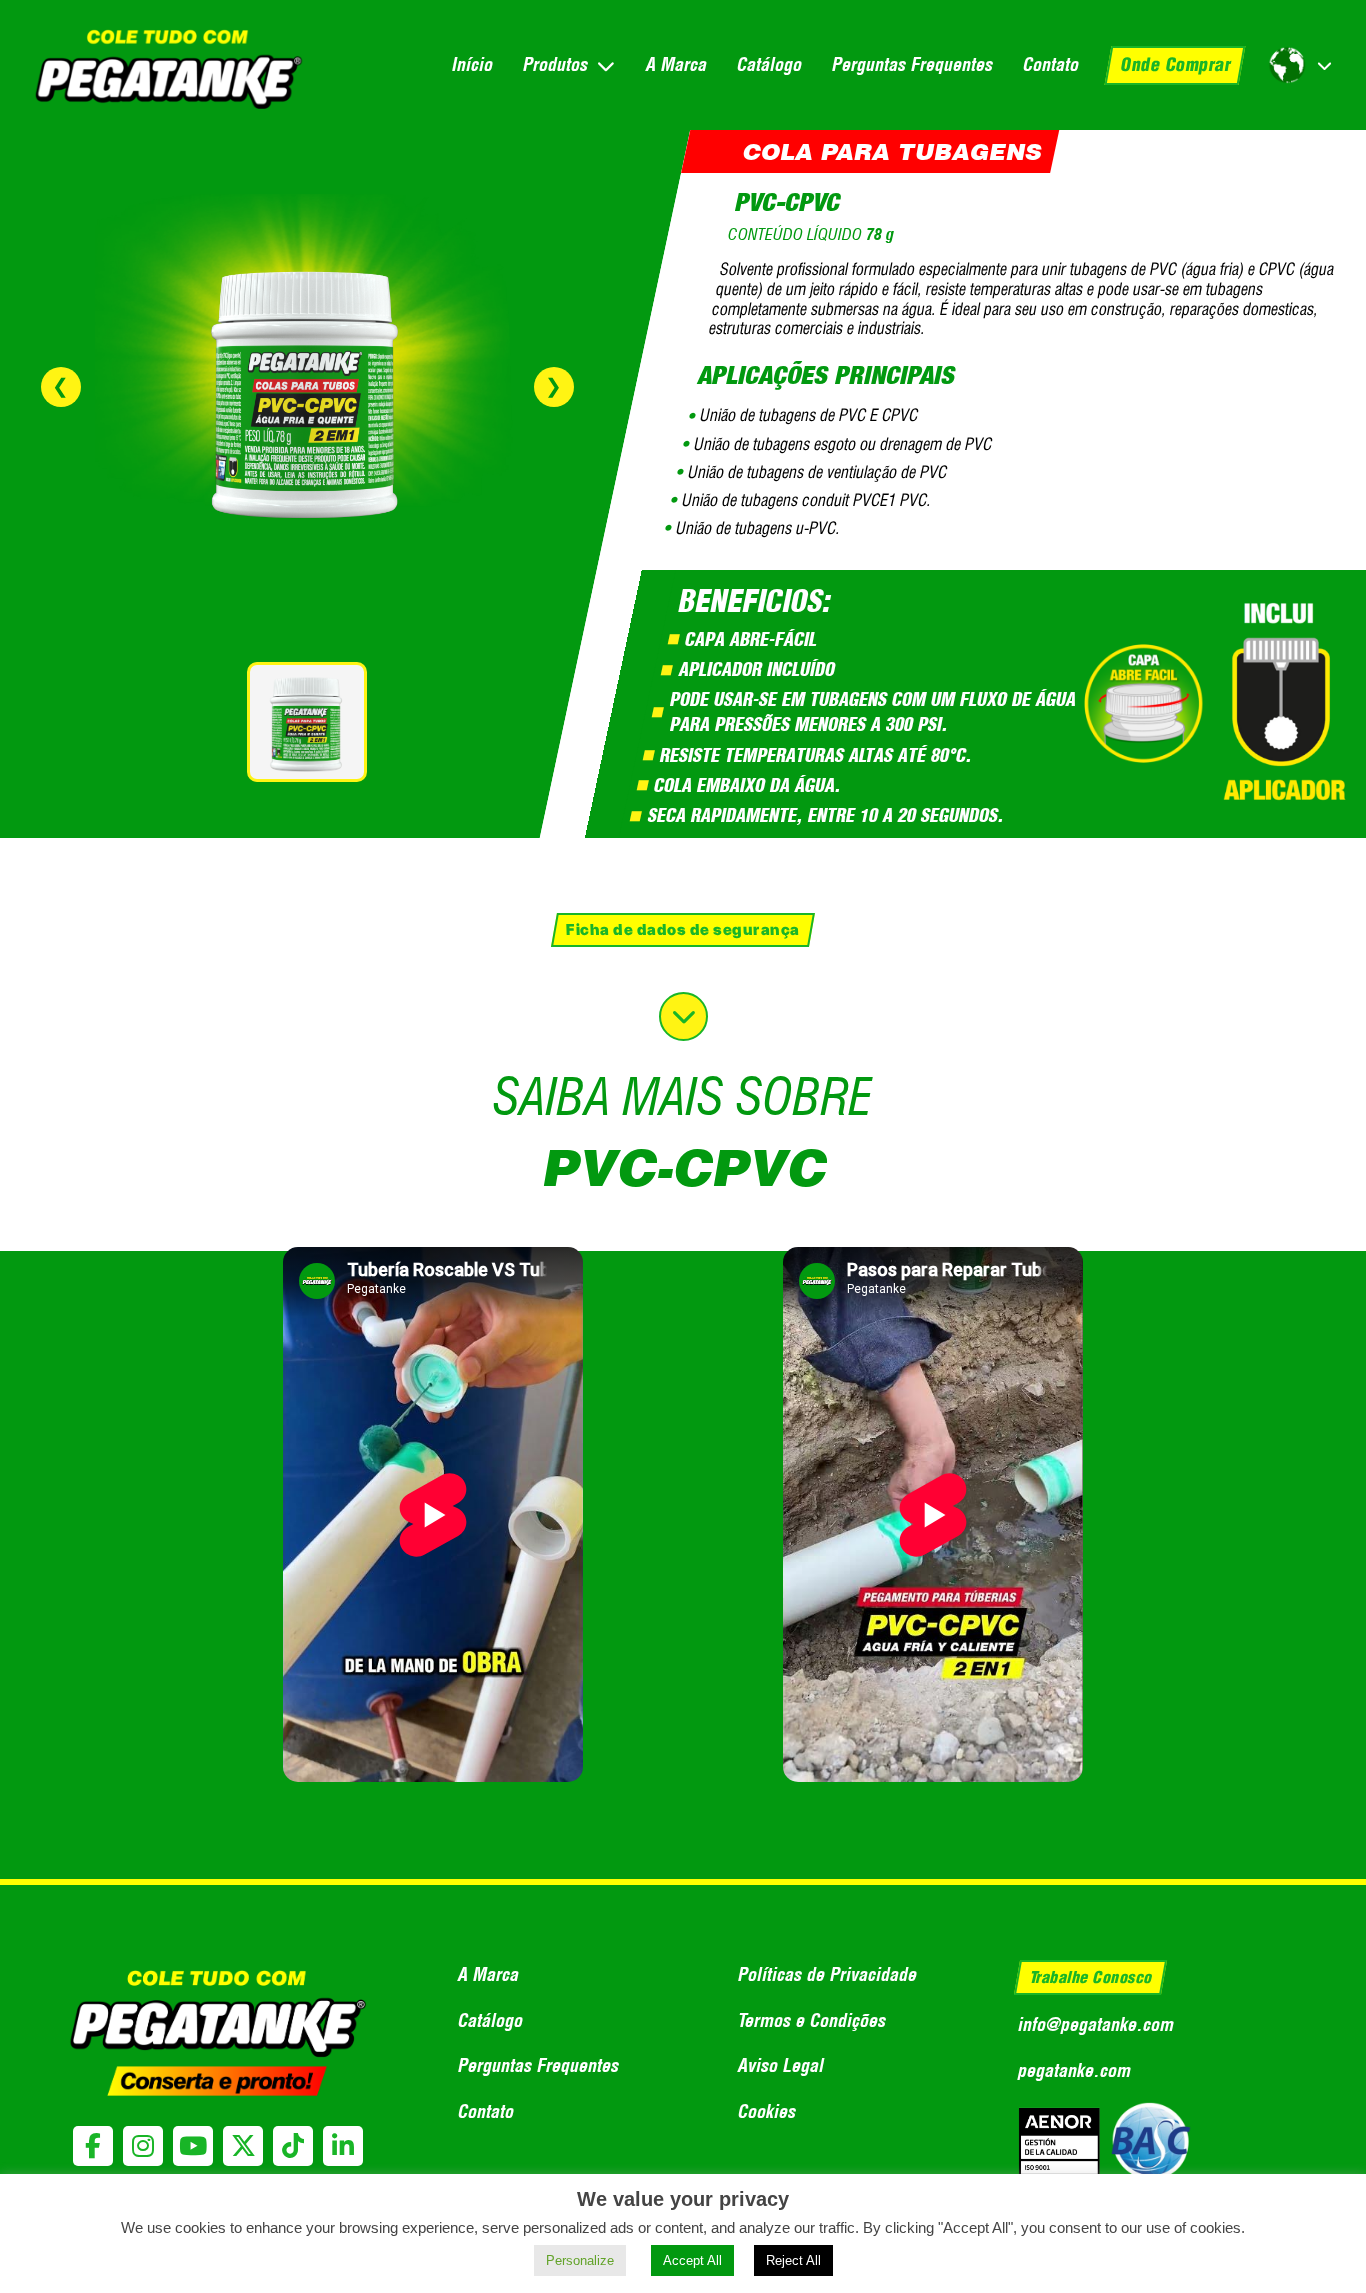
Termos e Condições (811, 2020)
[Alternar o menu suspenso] (606, 65)
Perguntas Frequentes (911, 64)
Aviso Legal (780, 2065)
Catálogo (768, 64)
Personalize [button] (580, 2260)
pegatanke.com (1073, 2070)
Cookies (766, 2111)
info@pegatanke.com (1095, 2024)
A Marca (675, 64)
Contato (1050, 64)
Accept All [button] (692, 2260)
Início (471, 64)
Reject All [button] (793, 2260)
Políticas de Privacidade (826, 1974)
